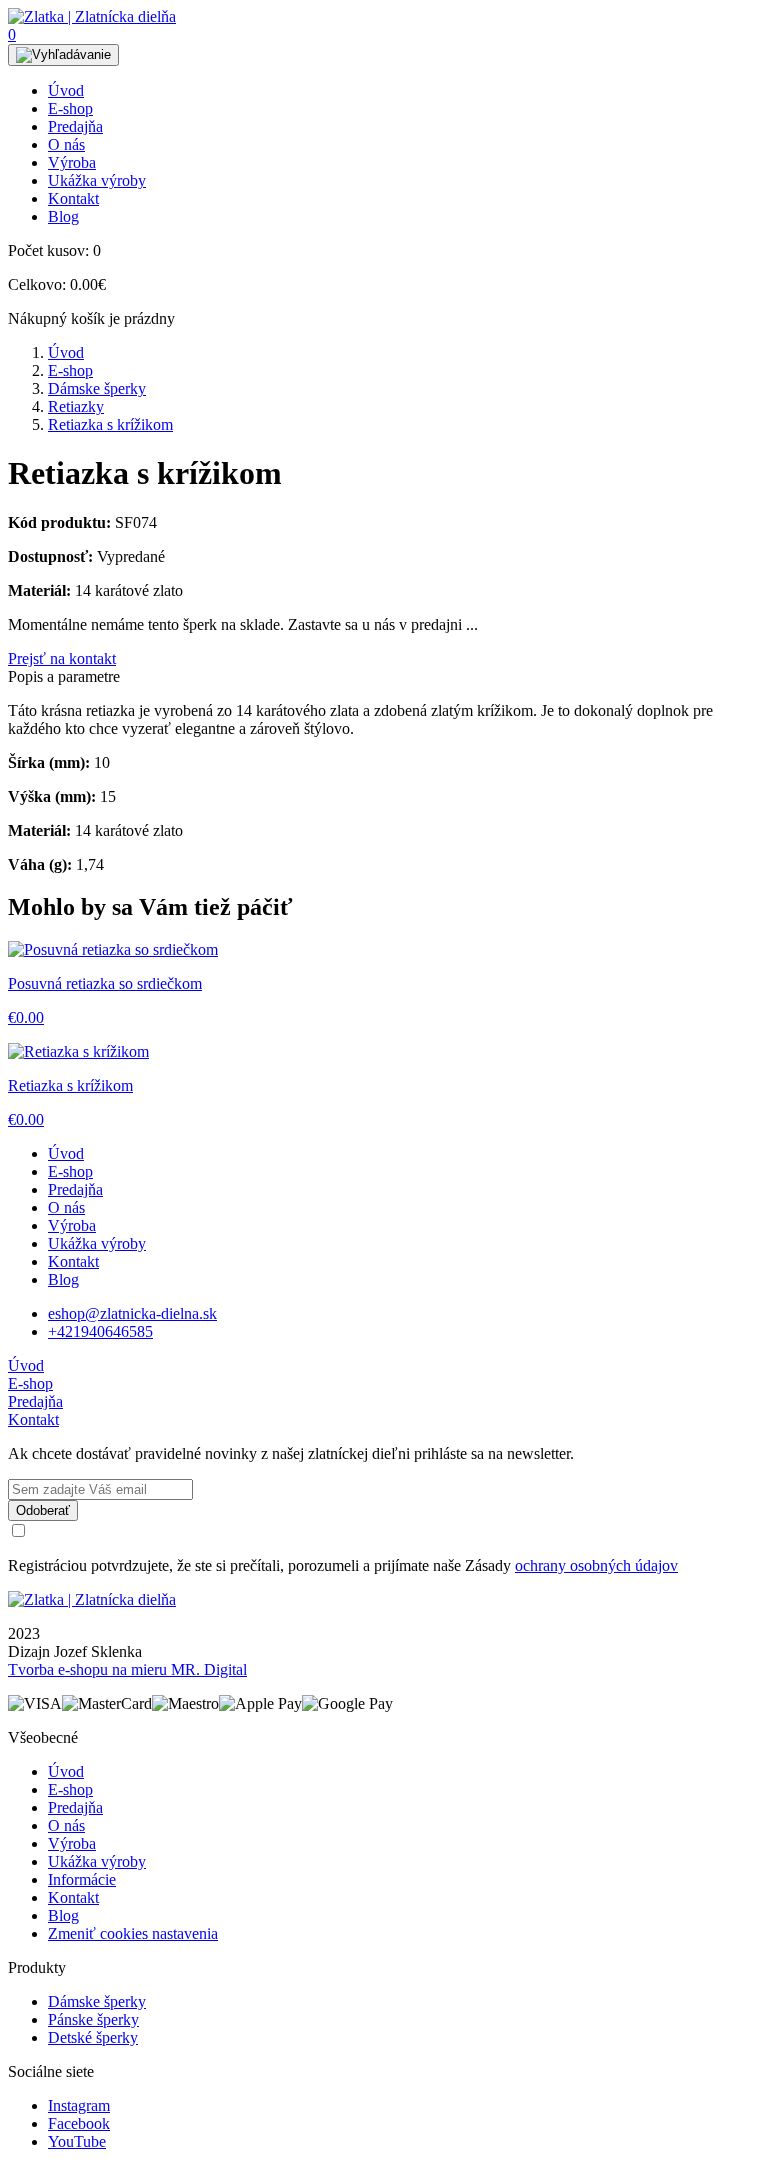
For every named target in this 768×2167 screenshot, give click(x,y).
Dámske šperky (97, 388)
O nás (66, 144)
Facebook (79, 2123)
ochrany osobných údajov (596, 1565)
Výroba (72, 162)
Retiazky (76, 406)
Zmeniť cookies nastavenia (133, 1933)
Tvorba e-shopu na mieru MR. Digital (127, 1669)
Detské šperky (93, 2037)
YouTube (77, 2141)
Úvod (66, 90)
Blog (63, 216)
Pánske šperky (93, 2019)
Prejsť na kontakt (62, 658)
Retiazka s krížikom (110, 424)
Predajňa (75, 126)
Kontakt (73, 198)
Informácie (82, 1879)
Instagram (79, 2105)
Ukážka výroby (97, 180)
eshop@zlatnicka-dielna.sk (132, 1313)
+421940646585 (100, 1331)
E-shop (70, 108)
